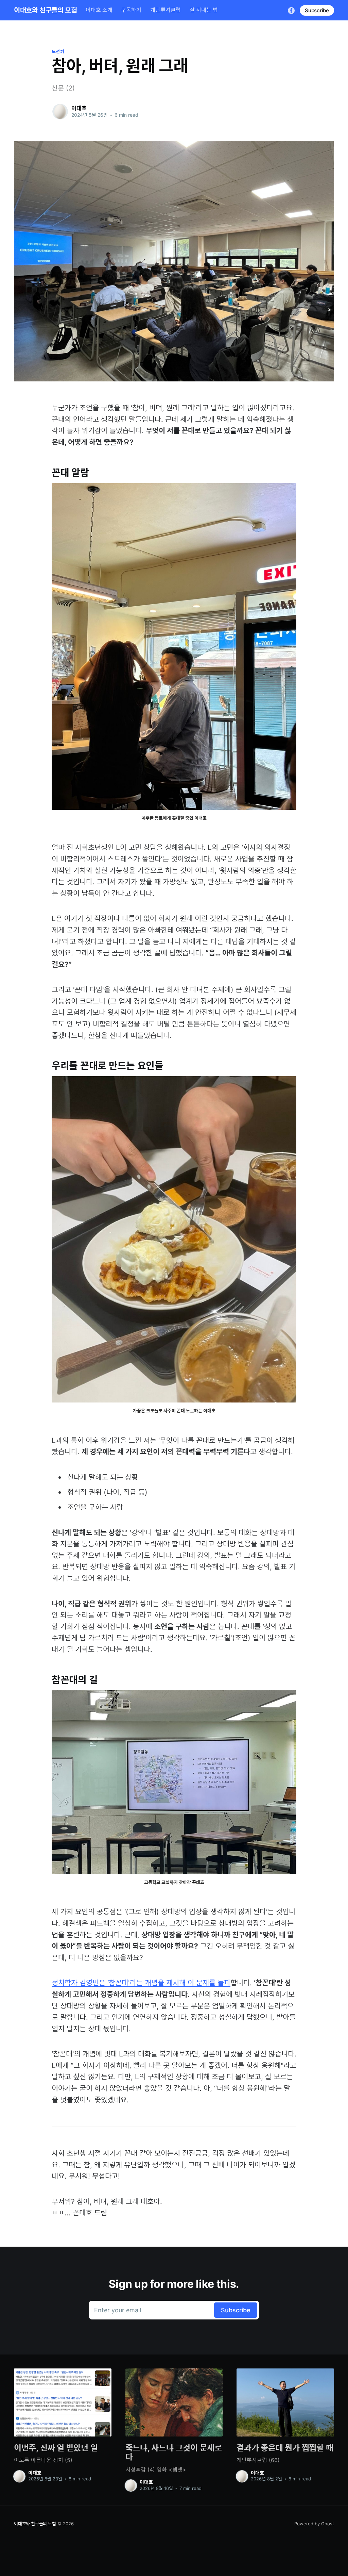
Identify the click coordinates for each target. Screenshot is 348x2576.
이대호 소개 (99, 10)
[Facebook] (291, 10)
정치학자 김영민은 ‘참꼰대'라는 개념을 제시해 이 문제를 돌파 (141, 1983)
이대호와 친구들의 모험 (45, 10)
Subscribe (317, 10)
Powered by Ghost (314, 2524)
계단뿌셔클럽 (166, 10)
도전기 (58, 51)
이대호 (79, 108)
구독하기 (131, 10)
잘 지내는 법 (204, 10)
